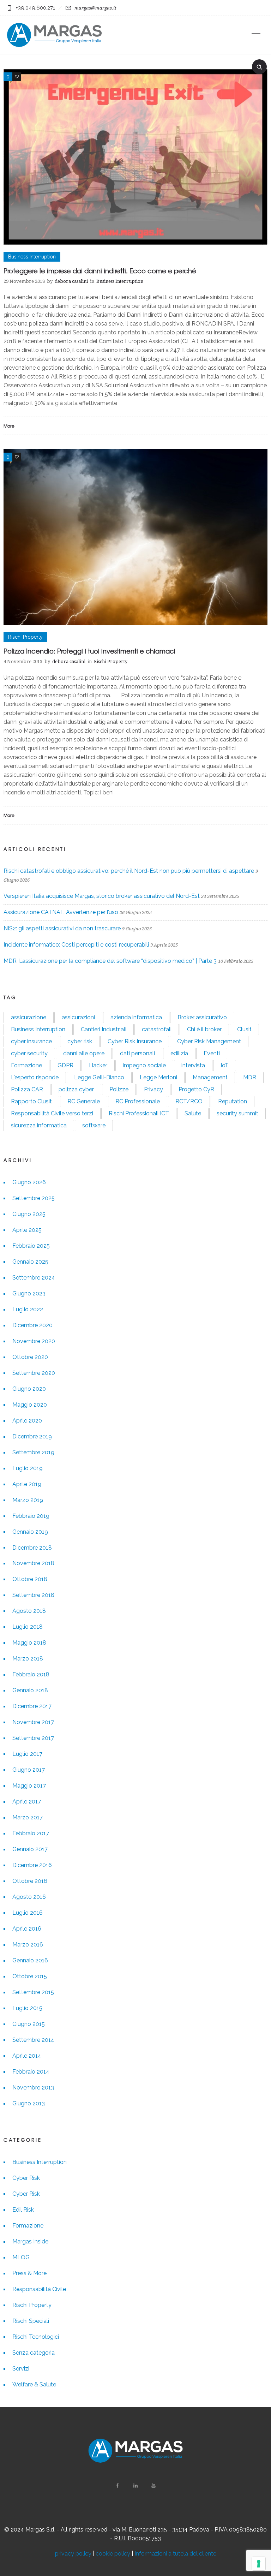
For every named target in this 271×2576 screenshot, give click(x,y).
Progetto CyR (196, 1089)
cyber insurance (31, 1041)
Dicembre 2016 (32, 1865)
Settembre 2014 (33, 2040)
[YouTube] (153, 2486)
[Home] (54, 45)
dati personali (137, 1053)
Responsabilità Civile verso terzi (52, 1113)
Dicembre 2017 (32, 1706)
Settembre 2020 (34, 1373)
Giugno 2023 (29, 1293)
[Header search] (259, 66)
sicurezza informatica (39, 1125)
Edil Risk (23, 2210)
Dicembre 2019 (32, 1436)
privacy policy (73, 2554)
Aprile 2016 (27, 1929)
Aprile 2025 (27, 1230)
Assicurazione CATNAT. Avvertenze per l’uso (61, 912)
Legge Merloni (158, 1077)
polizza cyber (76, 1089)
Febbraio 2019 (31, 1516)
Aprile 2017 (27, 1802)
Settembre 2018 (33, 1595)
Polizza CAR (27, 1089)
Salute (193, 1113)
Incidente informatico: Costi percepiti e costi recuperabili (76, 945)
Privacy (153, 1089)
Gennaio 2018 (30, 1690)
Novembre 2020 (34, 1341)
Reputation (233, 1101)
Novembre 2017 (33, 1722)
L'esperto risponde (35, 1077)
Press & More (29, 2273)
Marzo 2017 (28, 1817)
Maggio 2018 (29, 1643)
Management (210, 1077)
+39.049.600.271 (35, 8)
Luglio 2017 (27, 1754)
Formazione (26, 1065)
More (9, 426)
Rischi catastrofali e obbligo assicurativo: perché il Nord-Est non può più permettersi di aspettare (129, 871)
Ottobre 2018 (30, 1579)
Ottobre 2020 (30, 1357)
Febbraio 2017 (31, 1833)
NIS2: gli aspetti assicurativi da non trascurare (62, 928)
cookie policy (113, 2554)
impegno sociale (144, 1065)
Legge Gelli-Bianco (99, 1077)
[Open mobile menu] (259, 35)
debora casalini (71, 281)
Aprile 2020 (27, 1421)
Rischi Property (32, 2305)
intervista (193, 1065)
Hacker (98, 1065)
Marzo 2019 (28, 1500)
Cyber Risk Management (209, 1041)
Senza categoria (34, 2353)
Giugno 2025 (29, 1214)
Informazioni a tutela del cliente (175, 2554)
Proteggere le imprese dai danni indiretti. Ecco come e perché (100, 271)
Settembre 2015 (33, 1992)
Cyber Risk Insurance (135, 1041)
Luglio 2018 (28, 1627)
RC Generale (84, 1101)
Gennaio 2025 (30, 1262)
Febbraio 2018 (31, 1674)
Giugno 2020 (29, 1389)
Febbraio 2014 (31, 2072)
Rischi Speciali (31, 2321)
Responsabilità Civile (39, 2289)
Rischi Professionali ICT (139, 1113)
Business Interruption (38, 1029)
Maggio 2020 (30, 1405)
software (94, 1125)
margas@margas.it (95, 8)
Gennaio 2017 (30, 1849)
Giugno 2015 (29, 2024)
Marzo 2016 (28, 1945)
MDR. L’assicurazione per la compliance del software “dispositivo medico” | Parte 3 (110, 961)
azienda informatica (136, 1017)
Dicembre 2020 (32, 1325)
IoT (225, 1065)
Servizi (21, 2369)
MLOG (21, 2257)
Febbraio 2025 (31, 1246)
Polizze (119, 1089)
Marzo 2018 (28, 1659)
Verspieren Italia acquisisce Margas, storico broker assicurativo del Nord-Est (102, 896)
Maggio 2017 (29, 1786)
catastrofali (157, 1029)
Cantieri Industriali (104, 1029)
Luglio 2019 (28, 1468)
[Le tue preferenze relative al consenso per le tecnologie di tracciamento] (259, 2564)
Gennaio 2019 (30, 1532)
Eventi (212, 1053)
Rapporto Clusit (31, 1101)
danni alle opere (84, 1053)
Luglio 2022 (28, 1309)
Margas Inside (30, 2241)
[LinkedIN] (135, 2486)
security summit (237, 1113)
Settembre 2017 (33, 1738)
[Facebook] (118, 2486)
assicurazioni (78, 1017)
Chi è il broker (204, 1029)
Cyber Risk (26, 2178)
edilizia (179, 1053)
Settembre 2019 (33, 1452)
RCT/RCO (189, 1101)
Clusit (244, 1029)
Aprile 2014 (27, 2056)
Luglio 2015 (27, 2008)
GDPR (65, 1065)
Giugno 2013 (29, 2103)
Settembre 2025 (34, 1198)
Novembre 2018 (33, 1563)
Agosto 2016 (29, 1897)
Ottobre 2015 (30, 1976)
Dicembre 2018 (32, 1548)
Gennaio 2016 (30, 1960)
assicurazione (29, 1017)
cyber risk (80, 1041)
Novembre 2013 (33, 2088)
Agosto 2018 (29, 1611)
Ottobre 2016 (30, 1881)
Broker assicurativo (202, 1017)
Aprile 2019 (27, 1484)
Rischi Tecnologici (36, 2337)
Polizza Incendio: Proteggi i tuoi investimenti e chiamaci (89, 651)
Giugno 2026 (29, 1182)
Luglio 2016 (28, 1913)
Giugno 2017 (29, 1770)
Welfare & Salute (34, 2384)
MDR (250, 1077)
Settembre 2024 (34, 1278)
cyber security (29, 1053)
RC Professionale (138, 1101)
